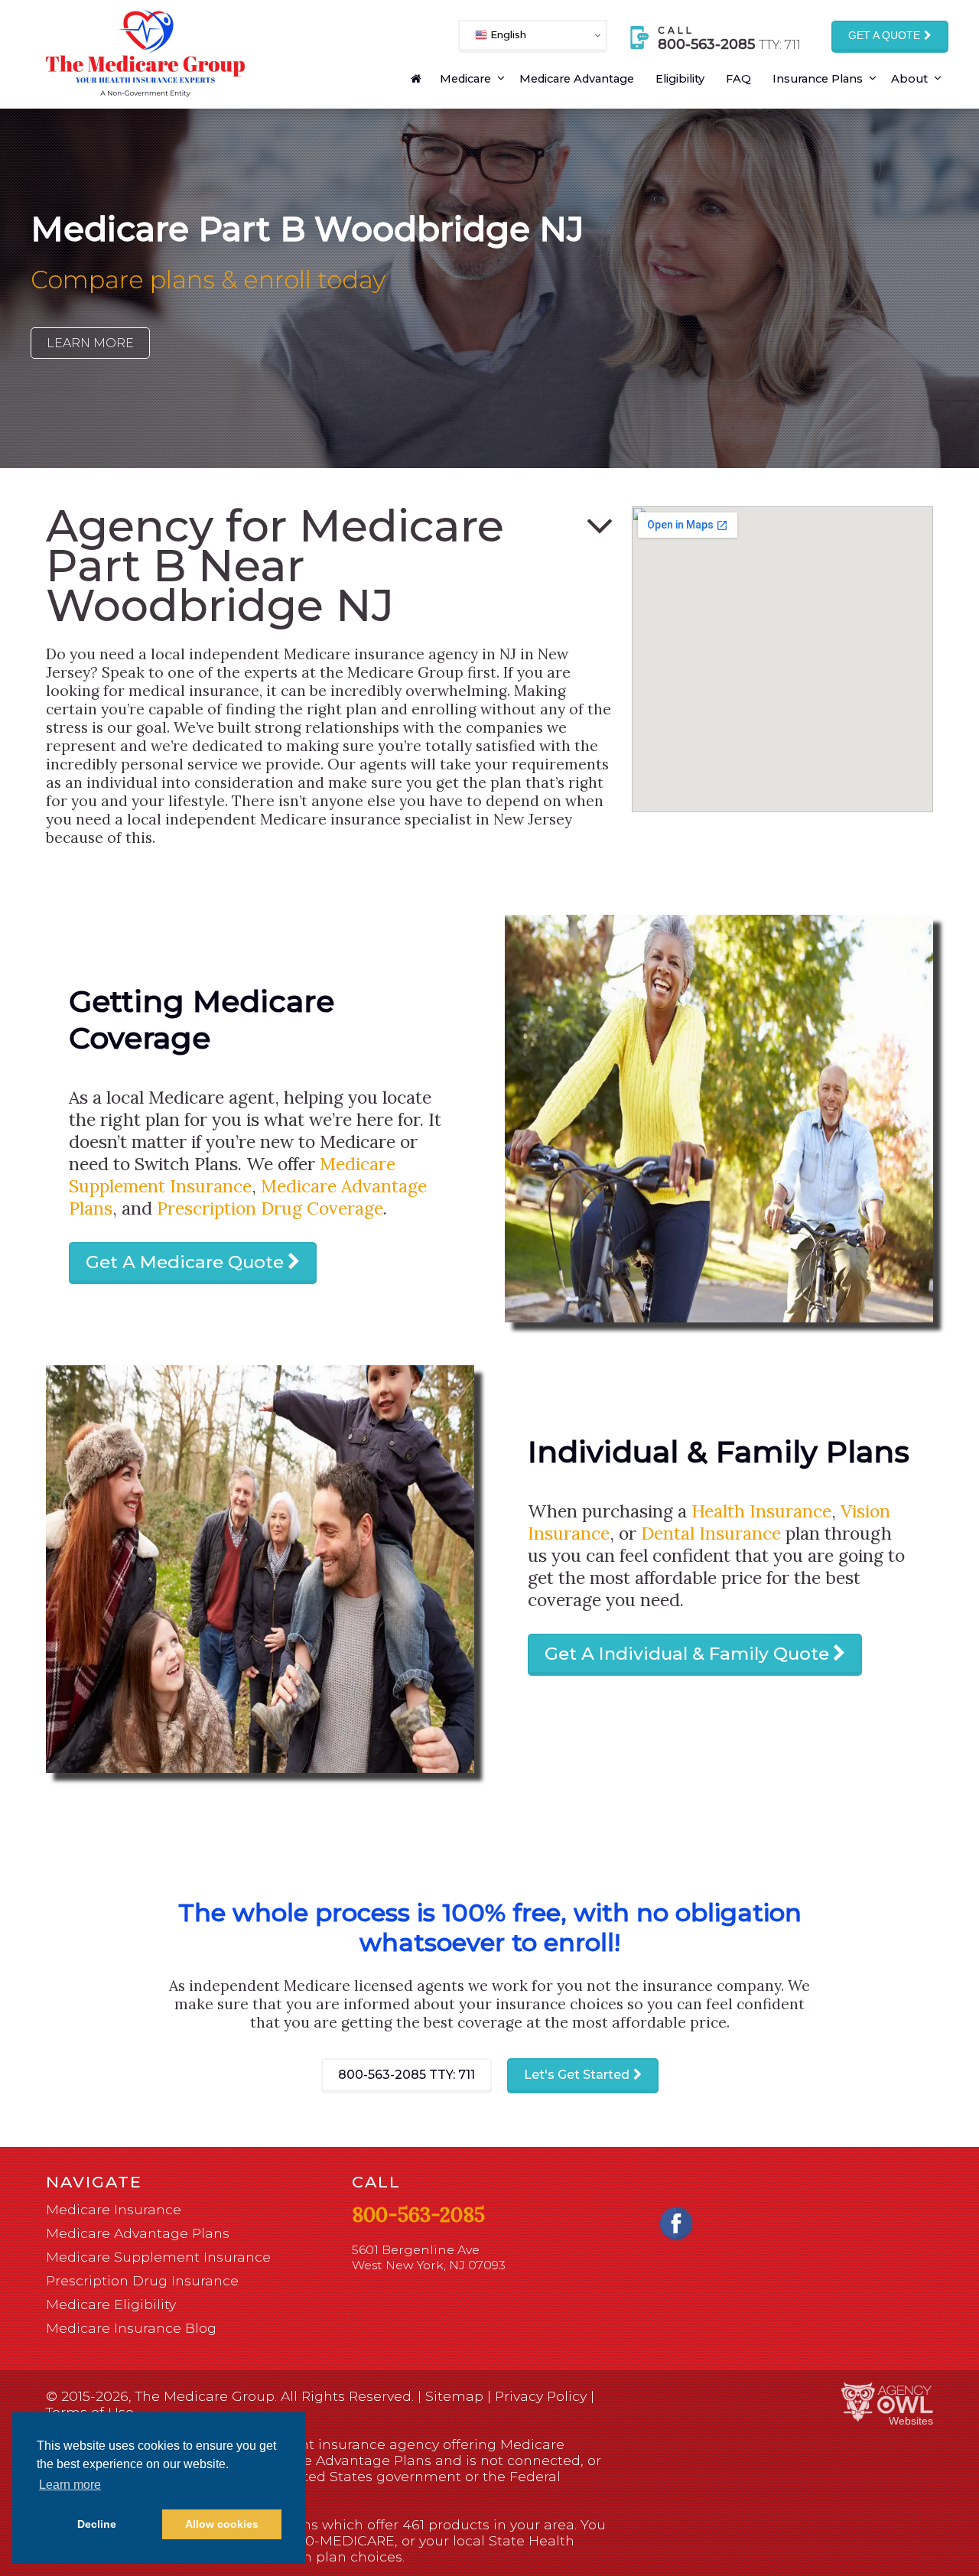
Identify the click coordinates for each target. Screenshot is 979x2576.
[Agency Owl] (887, 2403)
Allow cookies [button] (222, 2524)
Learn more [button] (70, 2485)
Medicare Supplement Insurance (232, 1175)
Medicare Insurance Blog (131, 2328)
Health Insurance (761, 1511)
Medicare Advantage (577, 79)
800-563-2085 (407, 2075)
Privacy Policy (541, 2396)
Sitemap (454, 2396)
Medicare (465, 79)
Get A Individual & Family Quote (687, 1654)
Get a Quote (884, 36)
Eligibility (680, 79)
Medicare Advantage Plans (138, 2233)
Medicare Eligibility (111, 2304)
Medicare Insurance (114, 2209)
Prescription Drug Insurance (142, 2280)
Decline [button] (97, 2524)
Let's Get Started (577, 2075)
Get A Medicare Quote (185, 1262)
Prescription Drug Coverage (270, 1208)
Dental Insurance (711, 1533)
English (507, 34)
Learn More (90, 343)
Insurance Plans (818, 79)
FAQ (738, 79)
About (909, 79)
